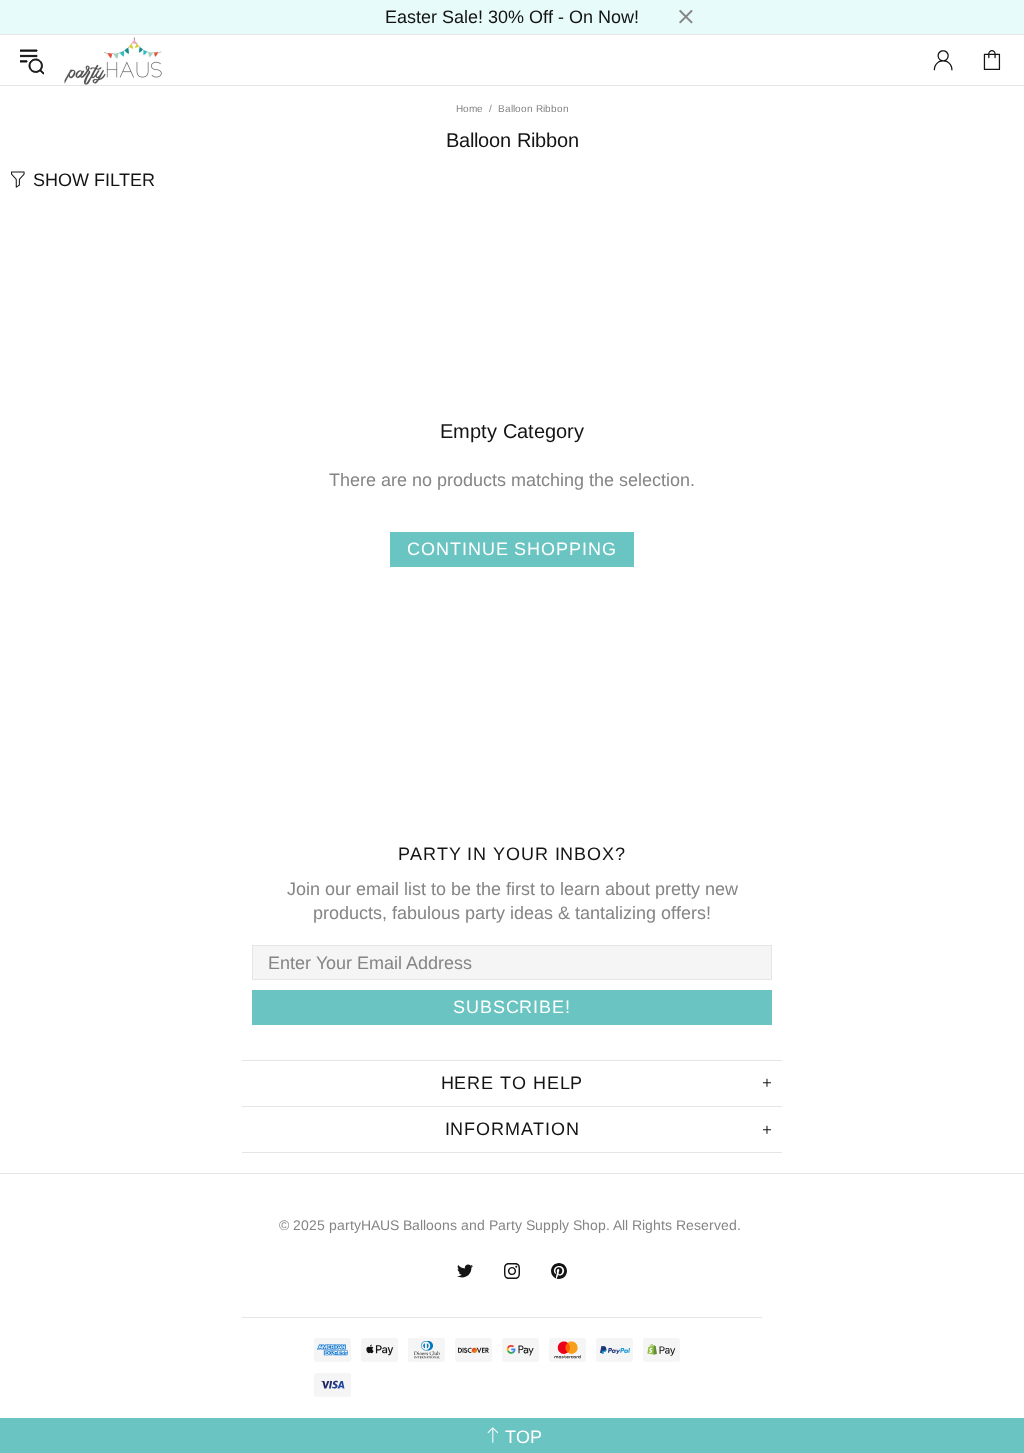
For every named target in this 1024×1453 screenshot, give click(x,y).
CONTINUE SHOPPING (511, 549)
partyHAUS (113, 60)
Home (469, 108)
